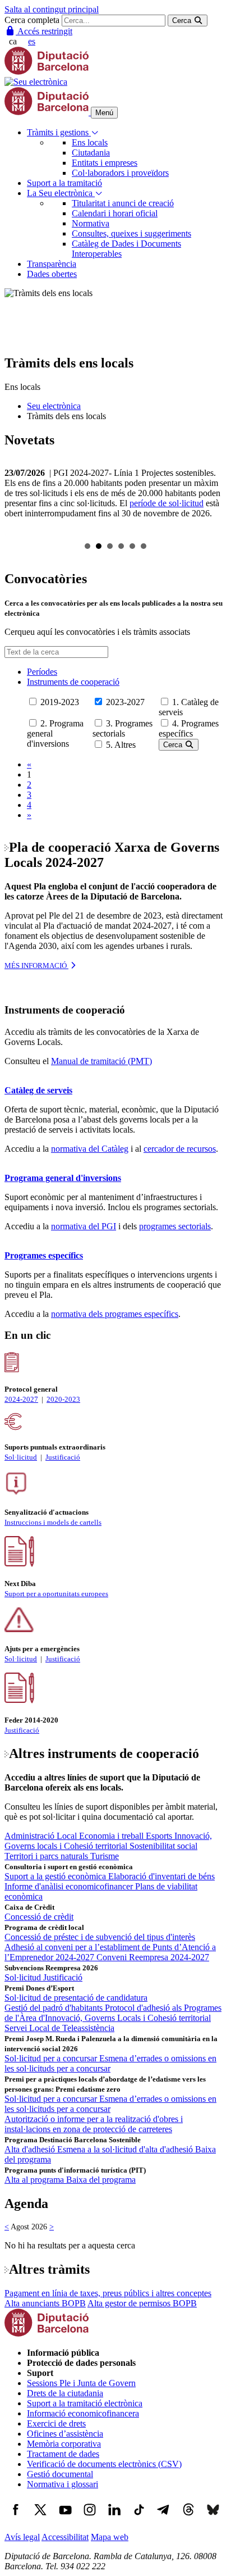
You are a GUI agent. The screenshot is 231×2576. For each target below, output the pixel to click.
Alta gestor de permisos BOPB (142, 2303)
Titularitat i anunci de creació (123, 203)
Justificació (63, 1457)
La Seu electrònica (61, 193)
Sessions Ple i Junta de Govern (81, 2383)
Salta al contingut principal (52, 9)
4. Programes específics (189, 728)
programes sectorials (175, 1226)
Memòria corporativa (64, 2444)
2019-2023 (60, 702)
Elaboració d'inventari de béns (161, 1876)
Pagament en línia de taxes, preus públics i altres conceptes (108, 2293)
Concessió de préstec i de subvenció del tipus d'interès (100, 1937)
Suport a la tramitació (64, 183)
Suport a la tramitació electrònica (85, 2403)
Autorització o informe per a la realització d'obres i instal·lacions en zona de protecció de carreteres (94, 2124)
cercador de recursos (180, 1149)
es (32, 41)
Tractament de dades (63, 2454)
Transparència (52, 264)
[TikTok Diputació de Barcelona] (139, 2518)
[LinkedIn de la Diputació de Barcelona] (114, 2518)
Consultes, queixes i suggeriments (131, 233)
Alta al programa (35, 2180)
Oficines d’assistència (65, 2434)
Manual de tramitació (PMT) (101, 1061)
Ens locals (90, 142)
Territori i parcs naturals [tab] (47, 1856)
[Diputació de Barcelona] (47, 72)
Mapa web (110, 2537)
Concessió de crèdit (39, 1917)
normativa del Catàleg (90, 1149)
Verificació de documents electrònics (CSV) (104, 2464)
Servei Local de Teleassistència (59, 2028)
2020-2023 (63, 1399)
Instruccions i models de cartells (53, 1522)
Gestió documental (60, 2474)
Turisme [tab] (105, 1856)
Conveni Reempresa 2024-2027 (153, 1957)
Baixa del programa (101, 2180)
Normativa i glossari (63, 2484)
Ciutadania (91, 153)
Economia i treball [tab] (112, 1836)
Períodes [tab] (42, 672)
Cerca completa (32, 20)
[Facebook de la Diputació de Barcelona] (16, 2518)
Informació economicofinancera (83, 2413)
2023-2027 (125, 702)
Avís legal (22, 2537)
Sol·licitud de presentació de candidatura (76, 1998)
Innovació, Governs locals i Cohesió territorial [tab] (108, 1841)
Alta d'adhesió (31, 2149)
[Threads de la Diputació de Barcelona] (188, 2518)
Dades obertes (52, 274)
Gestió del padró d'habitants (55, 2008)
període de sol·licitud (167, 503)
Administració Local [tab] (42, 1836)
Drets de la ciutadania (65, 2393)
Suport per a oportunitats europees (56, 1594)
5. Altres (121, 745)
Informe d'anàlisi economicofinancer (70, 1886)
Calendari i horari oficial (115, 213)
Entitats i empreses (105, 163)
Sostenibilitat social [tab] (163, 1846)
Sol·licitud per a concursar (52, 2058)
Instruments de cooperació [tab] (73, 682)
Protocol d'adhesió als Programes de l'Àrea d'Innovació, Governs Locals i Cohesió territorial (113, 2013)
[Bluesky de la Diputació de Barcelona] (213, 2518)
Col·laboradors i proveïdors (120, 173)
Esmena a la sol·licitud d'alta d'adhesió (126, 2149)
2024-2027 (21, 1399)
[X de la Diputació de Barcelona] (40, 2518)
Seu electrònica (54, 406)
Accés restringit (44, 31)
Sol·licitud (21, 1457)
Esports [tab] (160, 1836)
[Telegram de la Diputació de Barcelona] (164, 2518)
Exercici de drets (56, 2423)
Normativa (91, 223)
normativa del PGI (84, 1226)
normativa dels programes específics (115, 1314)
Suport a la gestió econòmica (56, 1876)
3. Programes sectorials (123, 728)
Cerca (174, 745)
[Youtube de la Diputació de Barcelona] (65, 2518)
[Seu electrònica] (36, 82)
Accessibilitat (65, 2537)
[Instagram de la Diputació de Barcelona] (90, 2518)
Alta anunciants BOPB (45, 2303)
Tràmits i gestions (59, 132)
